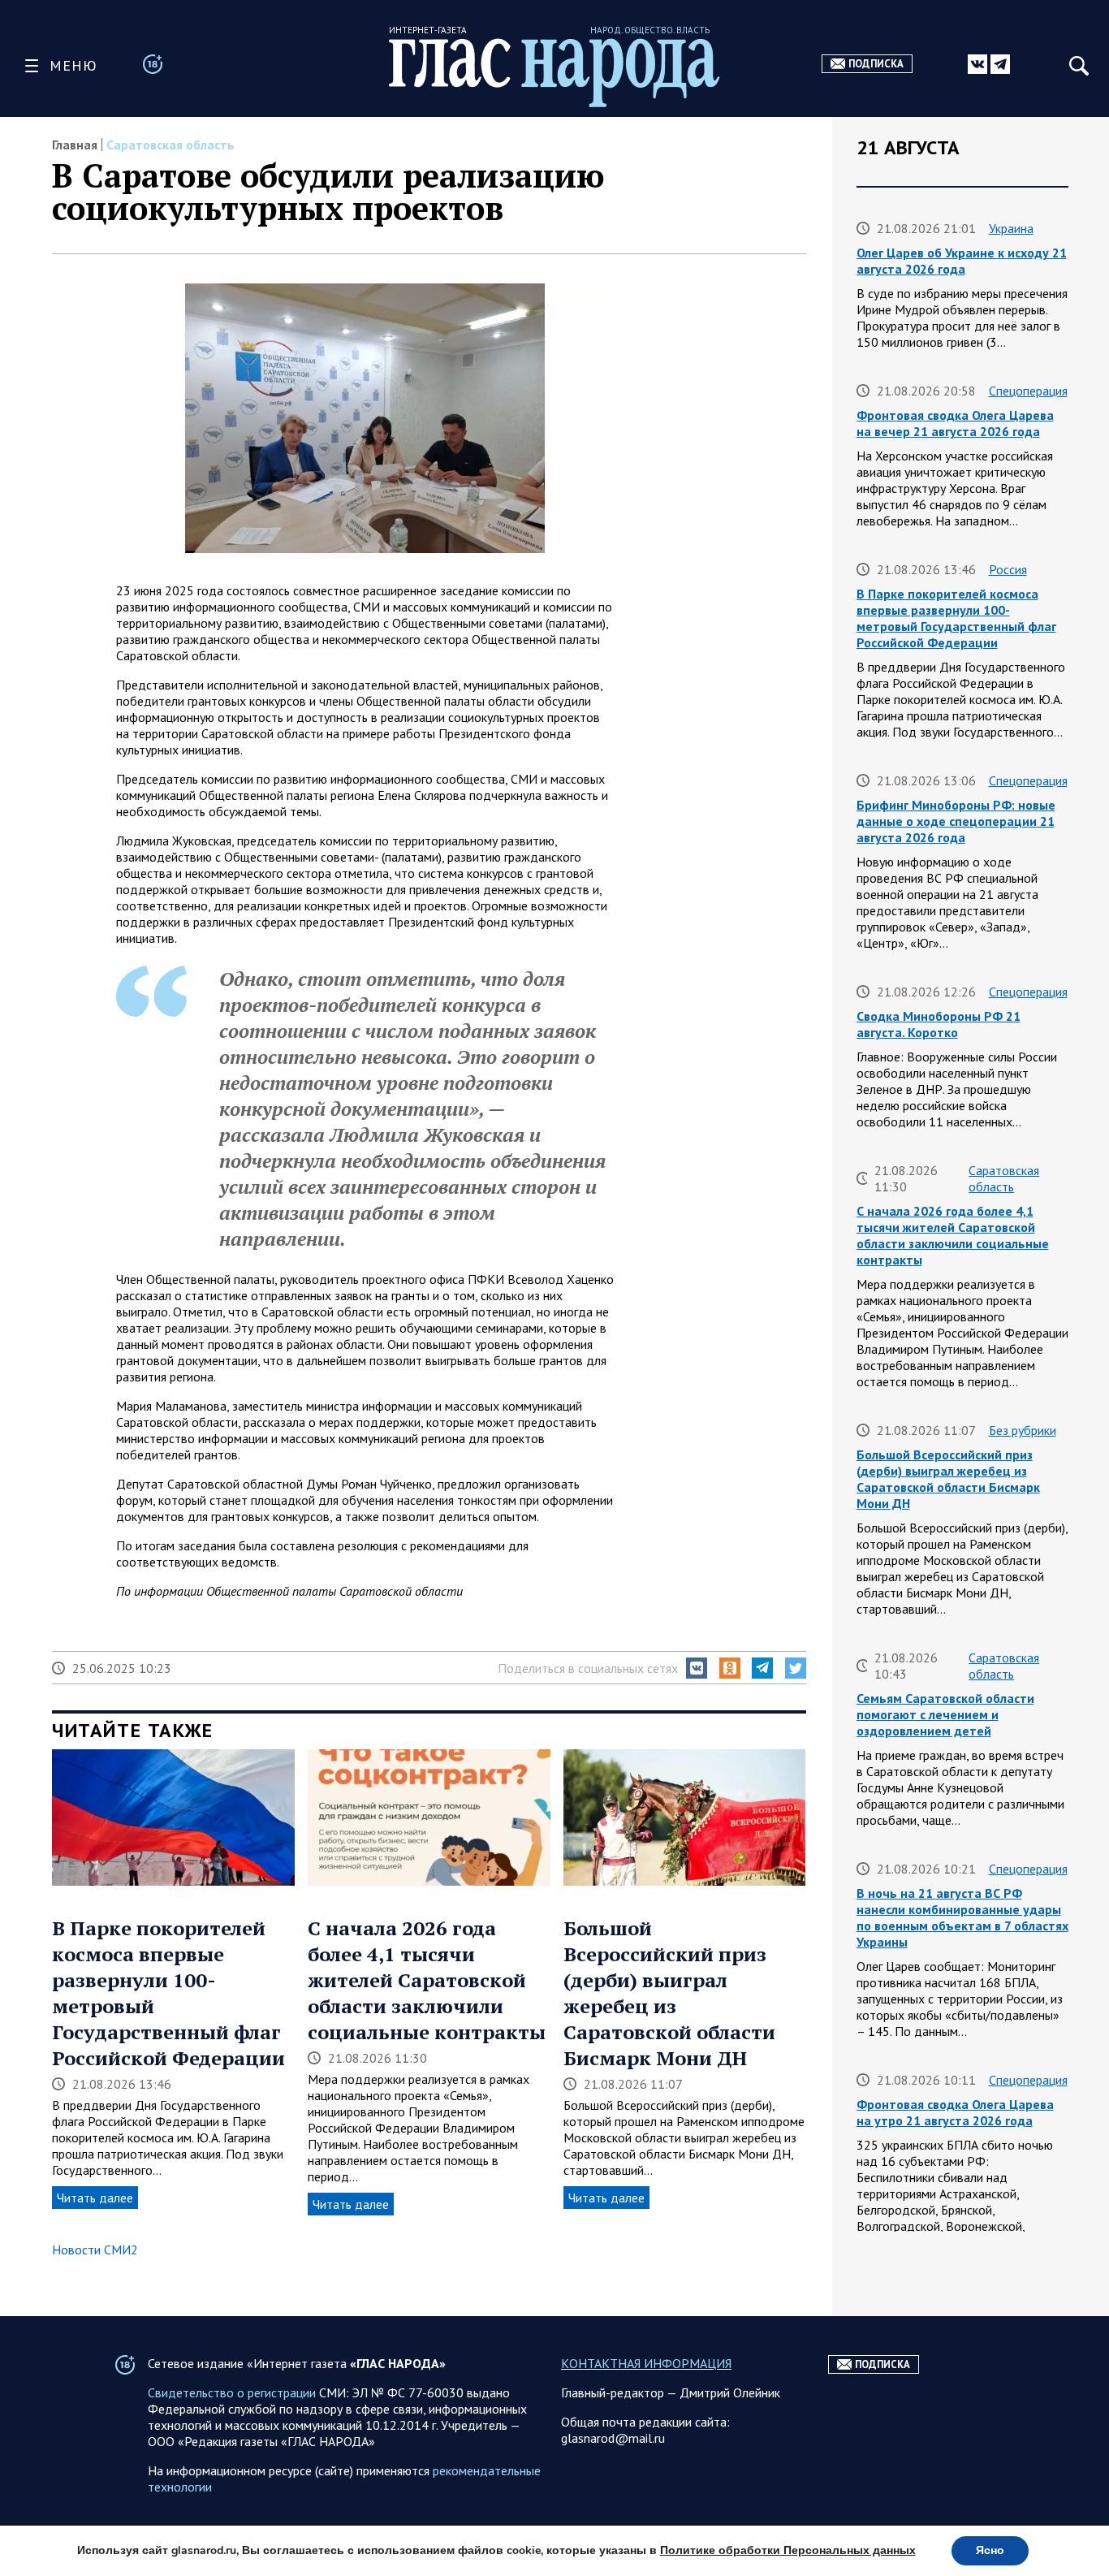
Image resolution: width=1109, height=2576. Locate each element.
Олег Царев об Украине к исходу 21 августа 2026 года (962, 261)
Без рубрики (1023, 1430)
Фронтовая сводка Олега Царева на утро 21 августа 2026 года (955, 2112)
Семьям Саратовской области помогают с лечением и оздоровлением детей (945, 1714)
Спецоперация (1028, 391)
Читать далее (95, 2198)
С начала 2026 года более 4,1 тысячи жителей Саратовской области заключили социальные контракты (427, 1980)
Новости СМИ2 (95, 2250)
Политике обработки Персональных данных (788, 2550)
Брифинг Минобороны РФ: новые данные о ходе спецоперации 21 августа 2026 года (956, 821)
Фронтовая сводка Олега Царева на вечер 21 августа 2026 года (955, 423)
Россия (1008, 569)
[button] (697, 1668)
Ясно (990, 2550)
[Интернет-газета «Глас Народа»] (554, 73)
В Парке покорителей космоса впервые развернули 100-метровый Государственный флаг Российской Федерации (956, 618)
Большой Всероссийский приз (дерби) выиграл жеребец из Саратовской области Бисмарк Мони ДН (669, 1993)
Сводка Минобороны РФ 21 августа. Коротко (939, 1024)
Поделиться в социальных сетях (588, 1668)
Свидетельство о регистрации (232, 2392)
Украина (1011, 228)
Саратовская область (170, 145)
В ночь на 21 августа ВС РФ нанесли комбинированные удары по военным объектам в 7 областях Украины (962, 1917)
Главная (75, 145)
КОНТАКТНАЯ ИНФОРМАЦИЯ (646, 2363)
